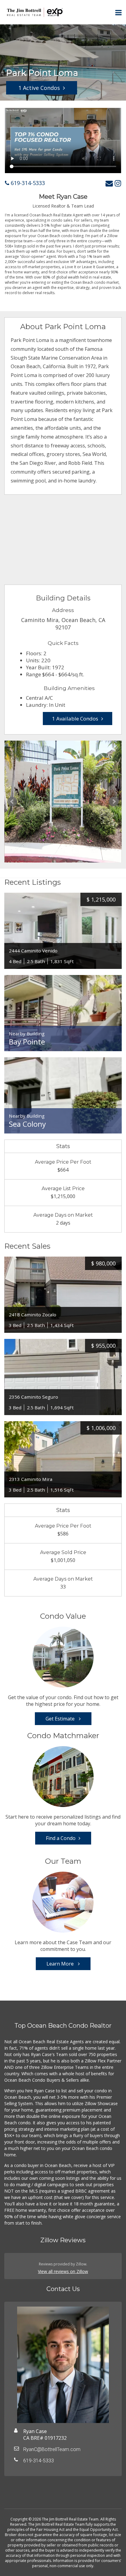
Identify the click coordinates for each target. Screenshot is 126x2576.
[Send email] (109, 183)
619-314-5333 (27, 183)
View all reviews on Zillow (63, 2271)
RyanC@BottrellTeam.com (52, 2449)
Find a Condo (61, 1838)
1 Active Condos (39, 88)
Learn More (61, 1964)
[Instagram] (118, 183)
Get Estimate (61, 1719)
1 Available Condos (75, 719)
